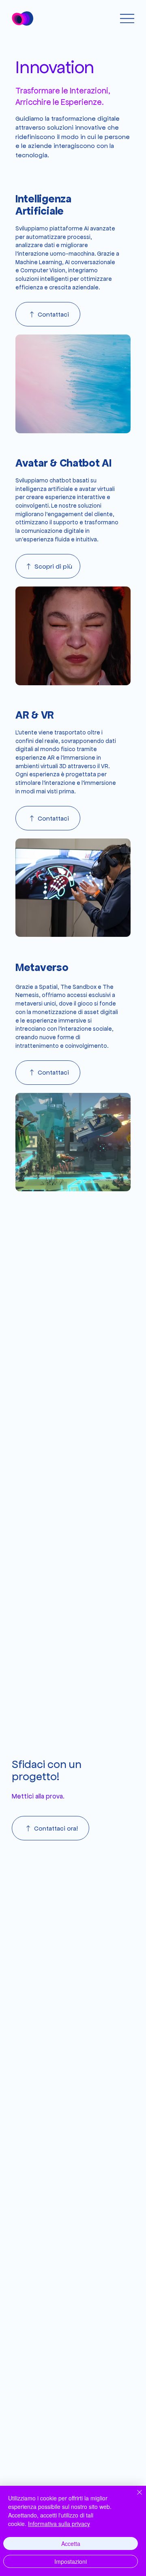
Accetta (71, 2543)
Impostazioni (71, 2561)
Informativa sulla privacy (59, 2524)
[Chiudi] (135, 2497)
